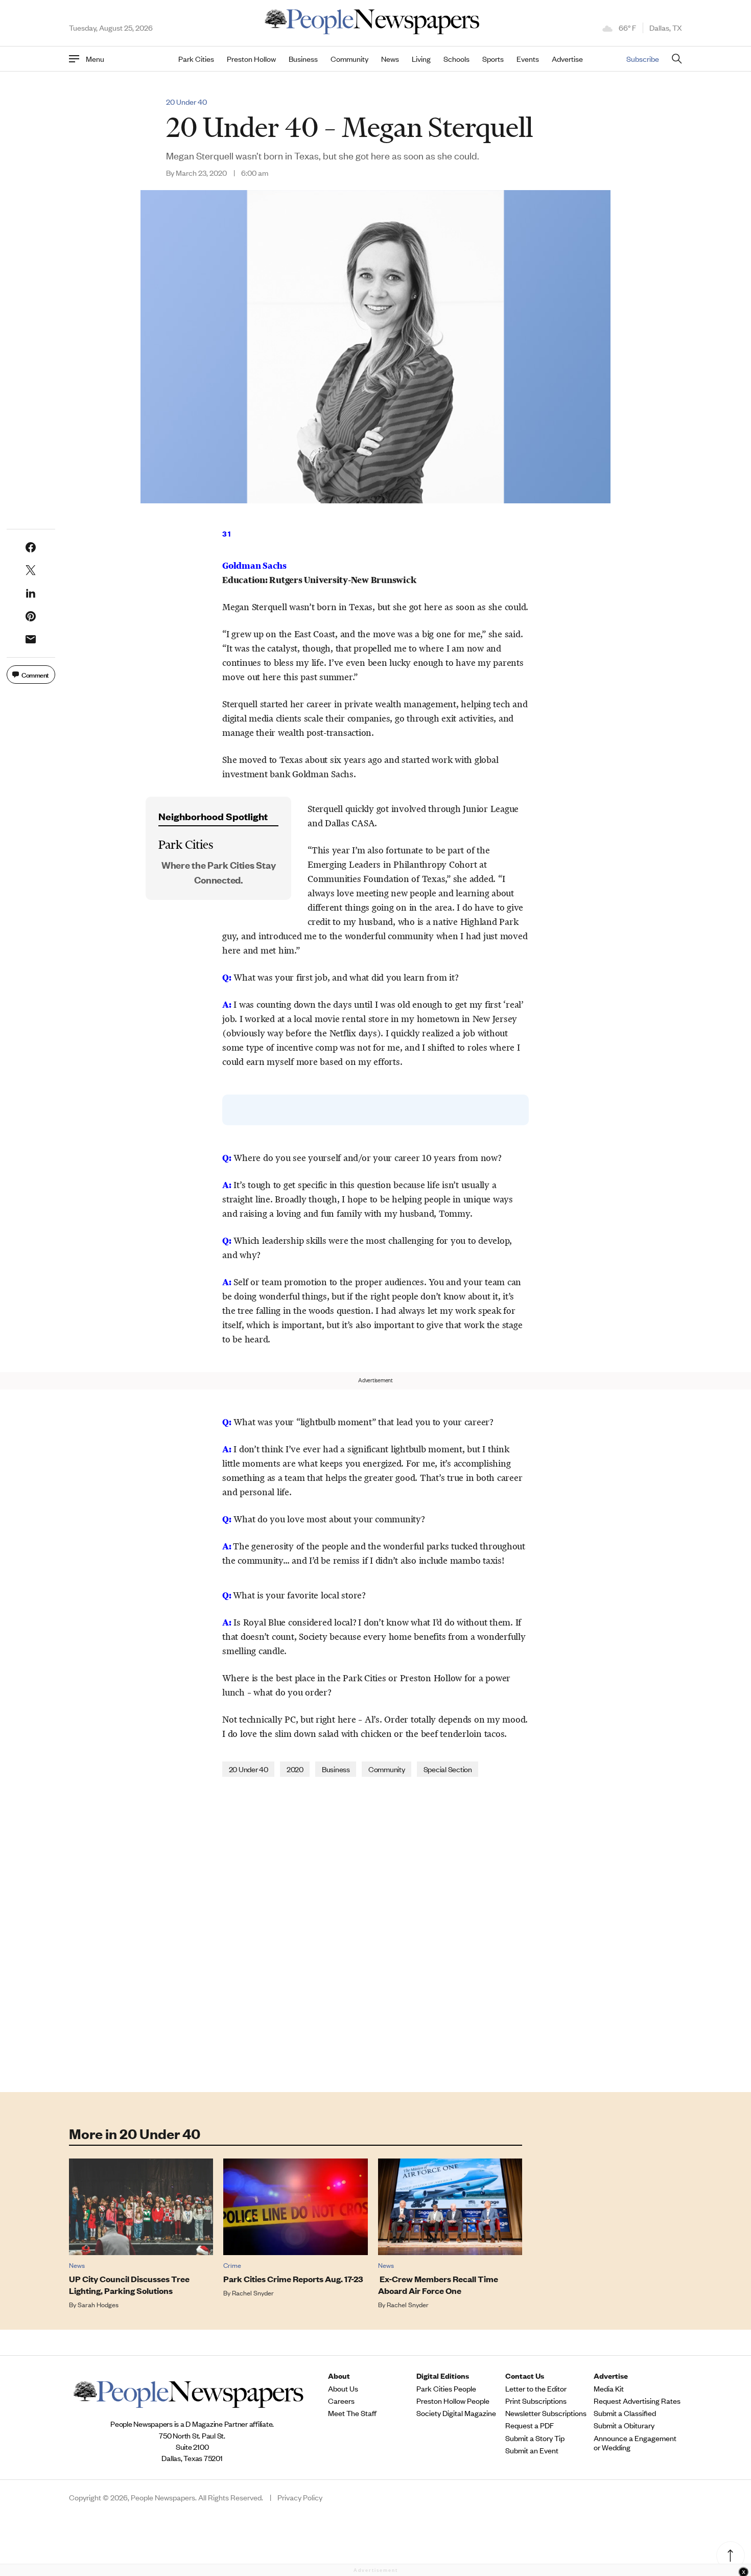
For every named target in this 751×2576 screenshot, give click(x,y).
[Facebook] (31, 547)
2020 (295, 1769)
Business (303, 59)
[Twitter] (31, 570)
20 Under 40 (186, 102)
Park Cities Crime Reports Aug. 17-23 (293, 2279)
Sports (493, 59)
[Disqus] (375, 1934)
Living (421, 59)
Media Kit (609, 2388)
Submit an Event (532, 2450)
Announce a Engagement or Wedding (635, 2443)
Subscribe (643, 59)
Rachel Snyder (253, 2293)
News (390, 59)
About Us (343, 2388)
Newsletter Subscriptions (546, 2413)
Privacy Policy (300, 2497)
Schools (456, 59)
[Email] (31, 639)
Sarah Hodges (98, 2304)
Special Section (448, 1769)
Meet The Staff (352, 2413)
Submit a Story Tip (535, 2438)
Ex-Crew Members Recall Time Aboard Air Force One (438, 2285)
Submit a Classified (625, 2413)
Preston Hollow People (453, 2401)
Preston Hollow (251, 59)
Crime (232, 2265)
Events (528, 59)
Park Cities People (446, 2388)
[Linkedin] (31, 593)
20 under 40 (249, 1769)
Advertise (567, 59)
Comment (35, 674)
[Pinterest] (31, 616)
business (336, 1769)
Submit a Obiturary (624, 2425)
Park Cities (196, 59)
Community (349, 59)
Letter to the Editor (536, 2388)
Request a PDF (530, 2425)
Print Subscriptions (536, 2401)
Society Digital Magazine (456, 2413)
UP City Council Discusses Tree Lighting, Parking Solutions (129, 2285)
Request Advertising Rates (637, 2401)
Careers (341, 2401)
